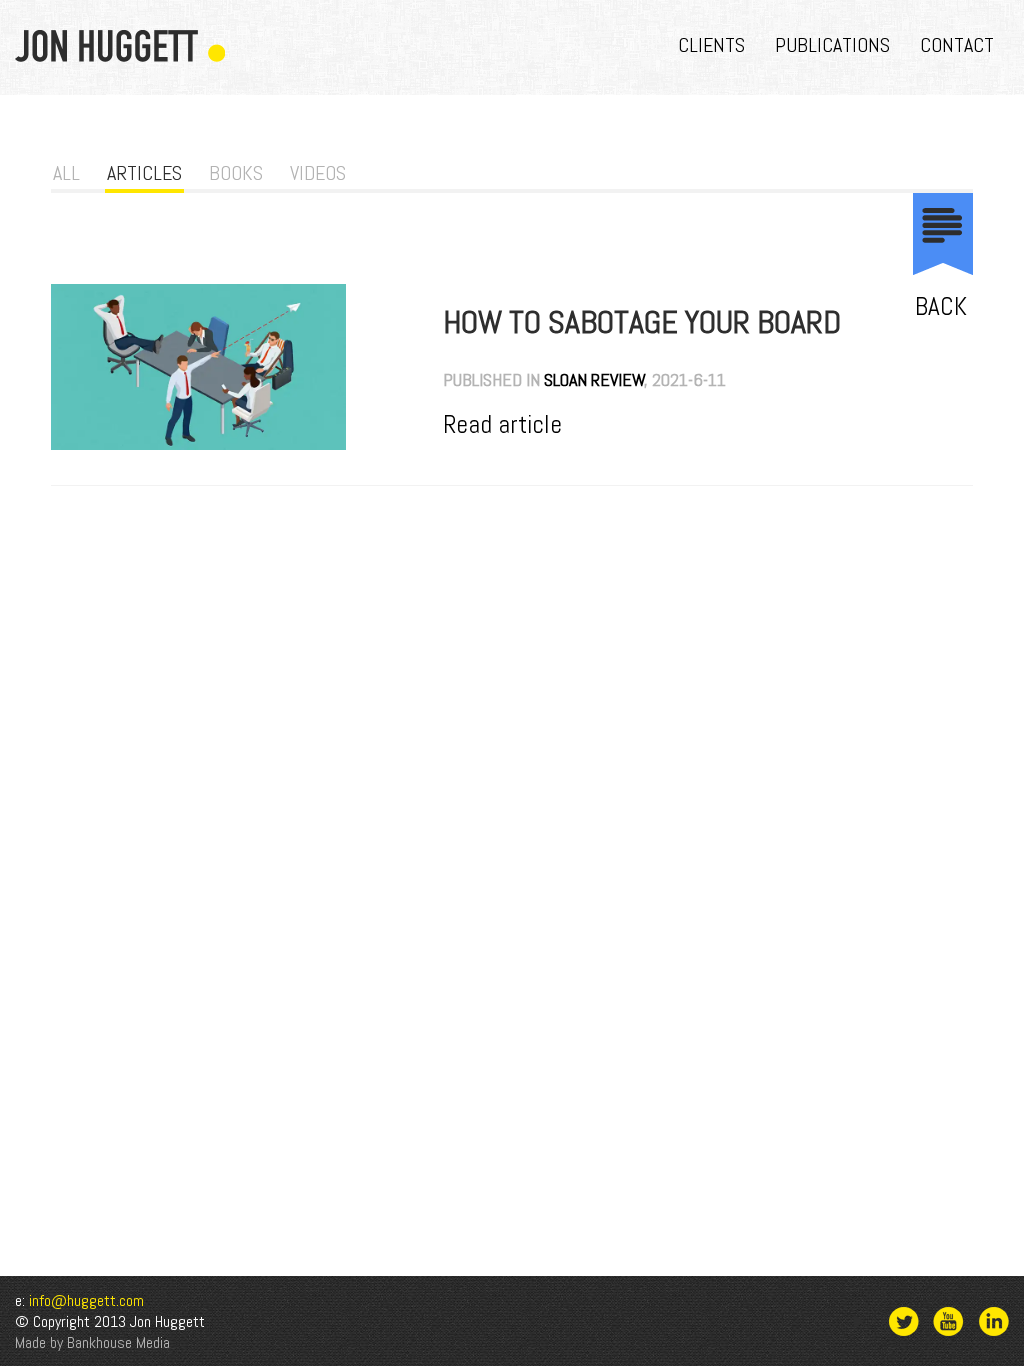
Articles (144, 173)
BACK (941, 306)
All (66, 173)
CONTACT (957, 45)
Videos (318, 173)
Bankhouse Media (118, 1342)
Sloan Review (594, 379)
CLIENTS (711, 45)
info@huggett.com (86, 1300)
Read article (502, 424)
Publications (832, 45)
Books (236, 173)
